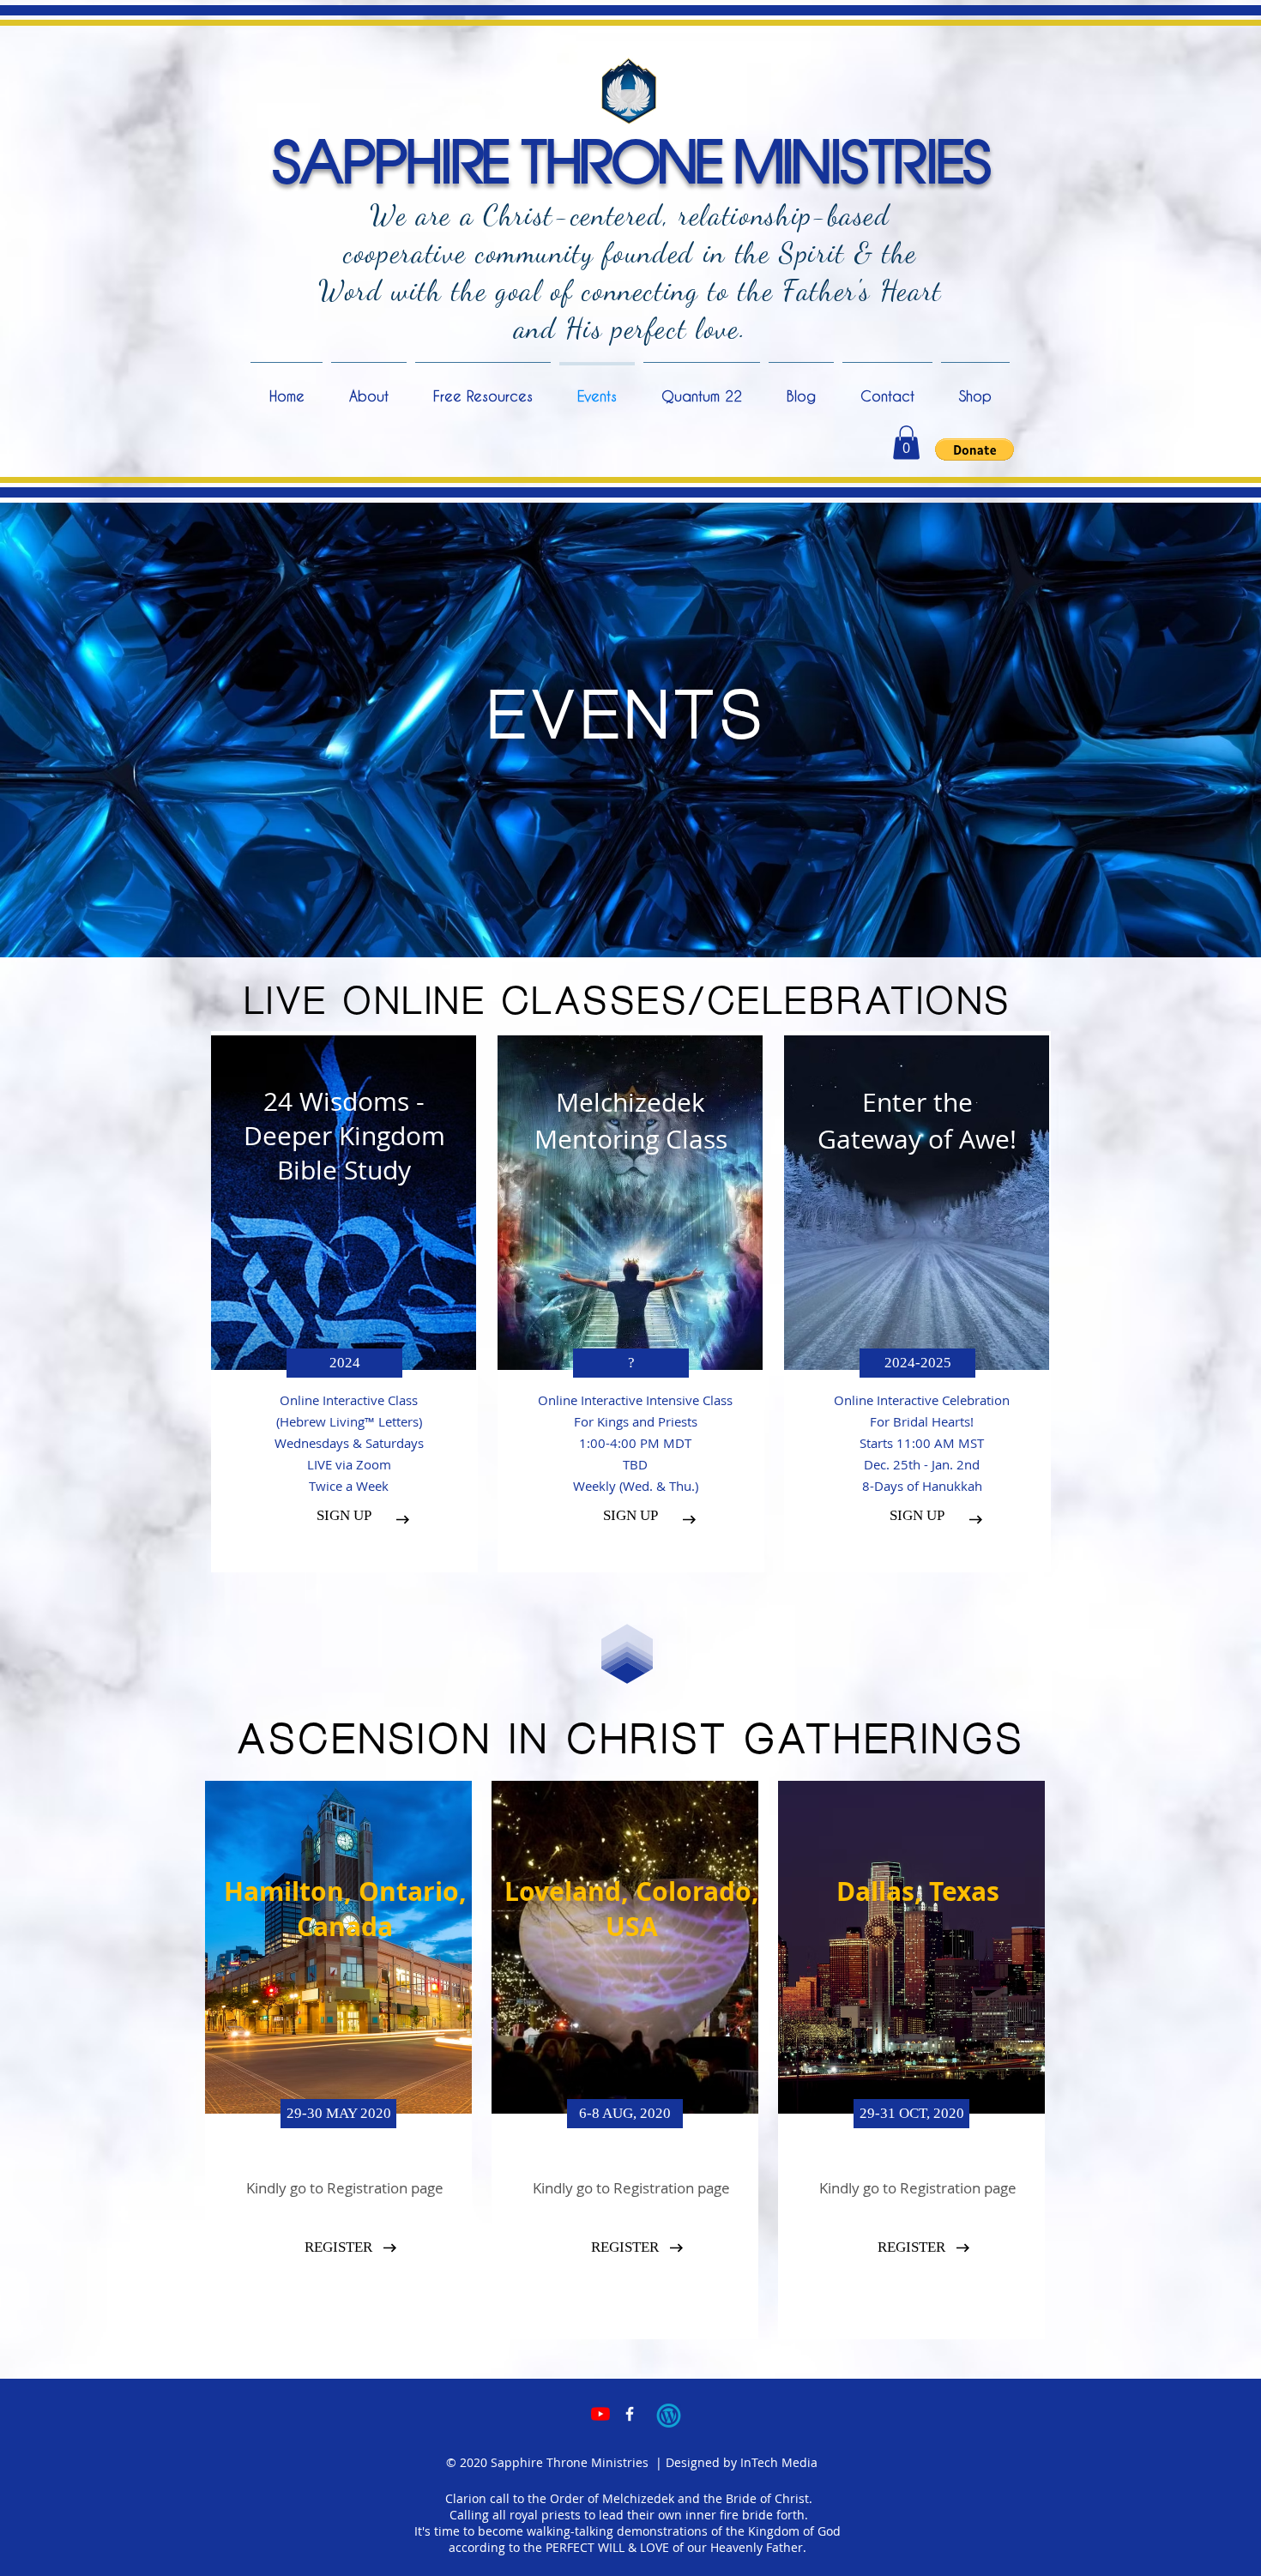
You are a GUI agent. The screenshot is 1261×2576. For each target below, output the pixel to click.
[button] (906, 442)
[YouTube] (600, 2414)
